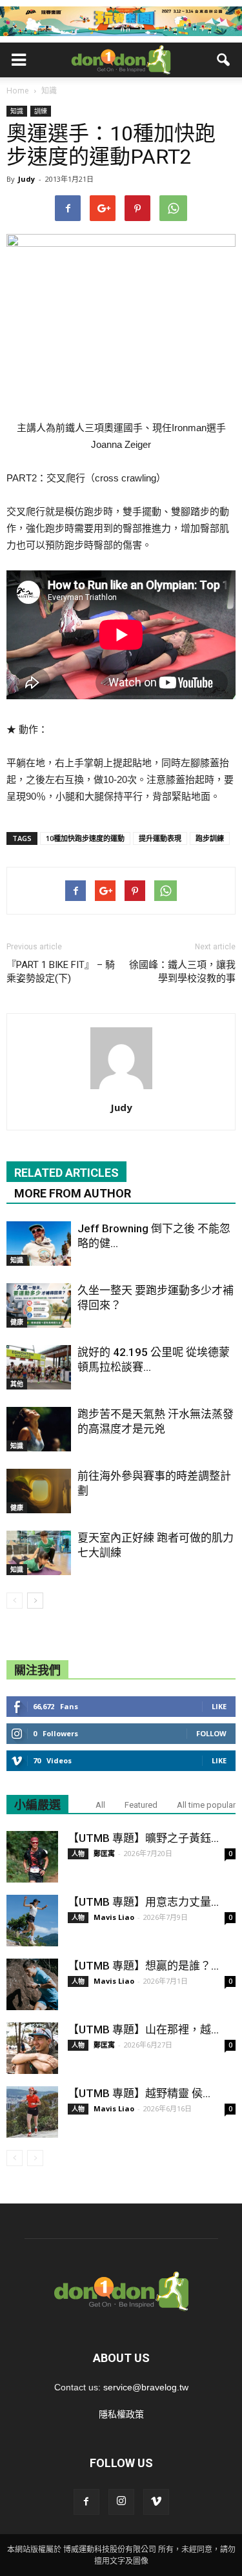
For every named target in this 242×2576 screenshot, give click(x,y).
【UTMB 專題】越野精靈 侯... (139, 2093)
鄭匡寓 (104, 1853)
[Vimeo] (156, 2502)
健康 (17, 1322)
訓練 (41, 111)
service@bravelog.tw (146, 2387)
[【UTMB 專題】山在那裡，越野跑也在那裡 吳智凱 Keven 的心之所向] (32, 2048)
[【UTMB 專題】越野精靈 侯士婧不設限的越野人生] (32, 2112)
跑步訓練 (210, 838)
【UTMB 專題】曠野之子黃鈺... (143, 1838)
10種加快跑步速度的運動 (85, 838)
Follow (211, 1733)
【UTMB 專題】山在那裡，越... (143, 2029)
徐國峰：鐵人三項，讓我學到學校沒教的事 (182, 972)
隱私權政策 (121, 2414)
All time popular (206, 1805)
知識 (17, 111)
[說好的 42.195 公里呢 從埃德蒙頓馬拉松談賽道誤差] (39, 1367)
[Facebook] (86, 2502)
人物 (78, 1854)
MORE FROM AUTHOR (73, 1193)
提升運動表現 (160, 838)
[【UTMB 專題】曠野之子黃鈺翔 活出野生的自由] (32, 1857)
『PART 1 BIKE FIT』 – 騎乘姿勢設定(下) (61, 972)
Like (219, 1706)
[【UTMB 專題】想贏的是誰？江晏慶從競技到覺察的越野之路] (32, 1984)
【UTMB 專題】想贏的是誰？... (143, 1966)
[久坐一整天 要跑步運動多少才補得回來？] (39, 1305)
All (100, 1805)
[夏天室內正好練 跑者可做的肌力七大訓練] (39, 1553)
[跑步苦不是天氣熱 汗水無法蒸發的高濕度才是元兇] (39, 1429)
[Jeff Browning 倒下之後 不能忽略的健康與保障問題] (39, 1244)
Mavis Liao (114, 1917)
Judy (26, 179)
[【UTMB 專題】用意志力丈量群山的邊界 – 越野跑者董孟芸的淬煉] (32, 1921)
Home (18, 91)
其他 (17, 1384)
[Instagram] (121, 2502)
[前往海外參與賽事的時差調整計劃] (39, 1491)
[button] (224, 60)
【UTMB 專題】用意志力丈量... (143, 1902)
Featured (141, 1805)
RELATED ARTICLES (66, 1173)
